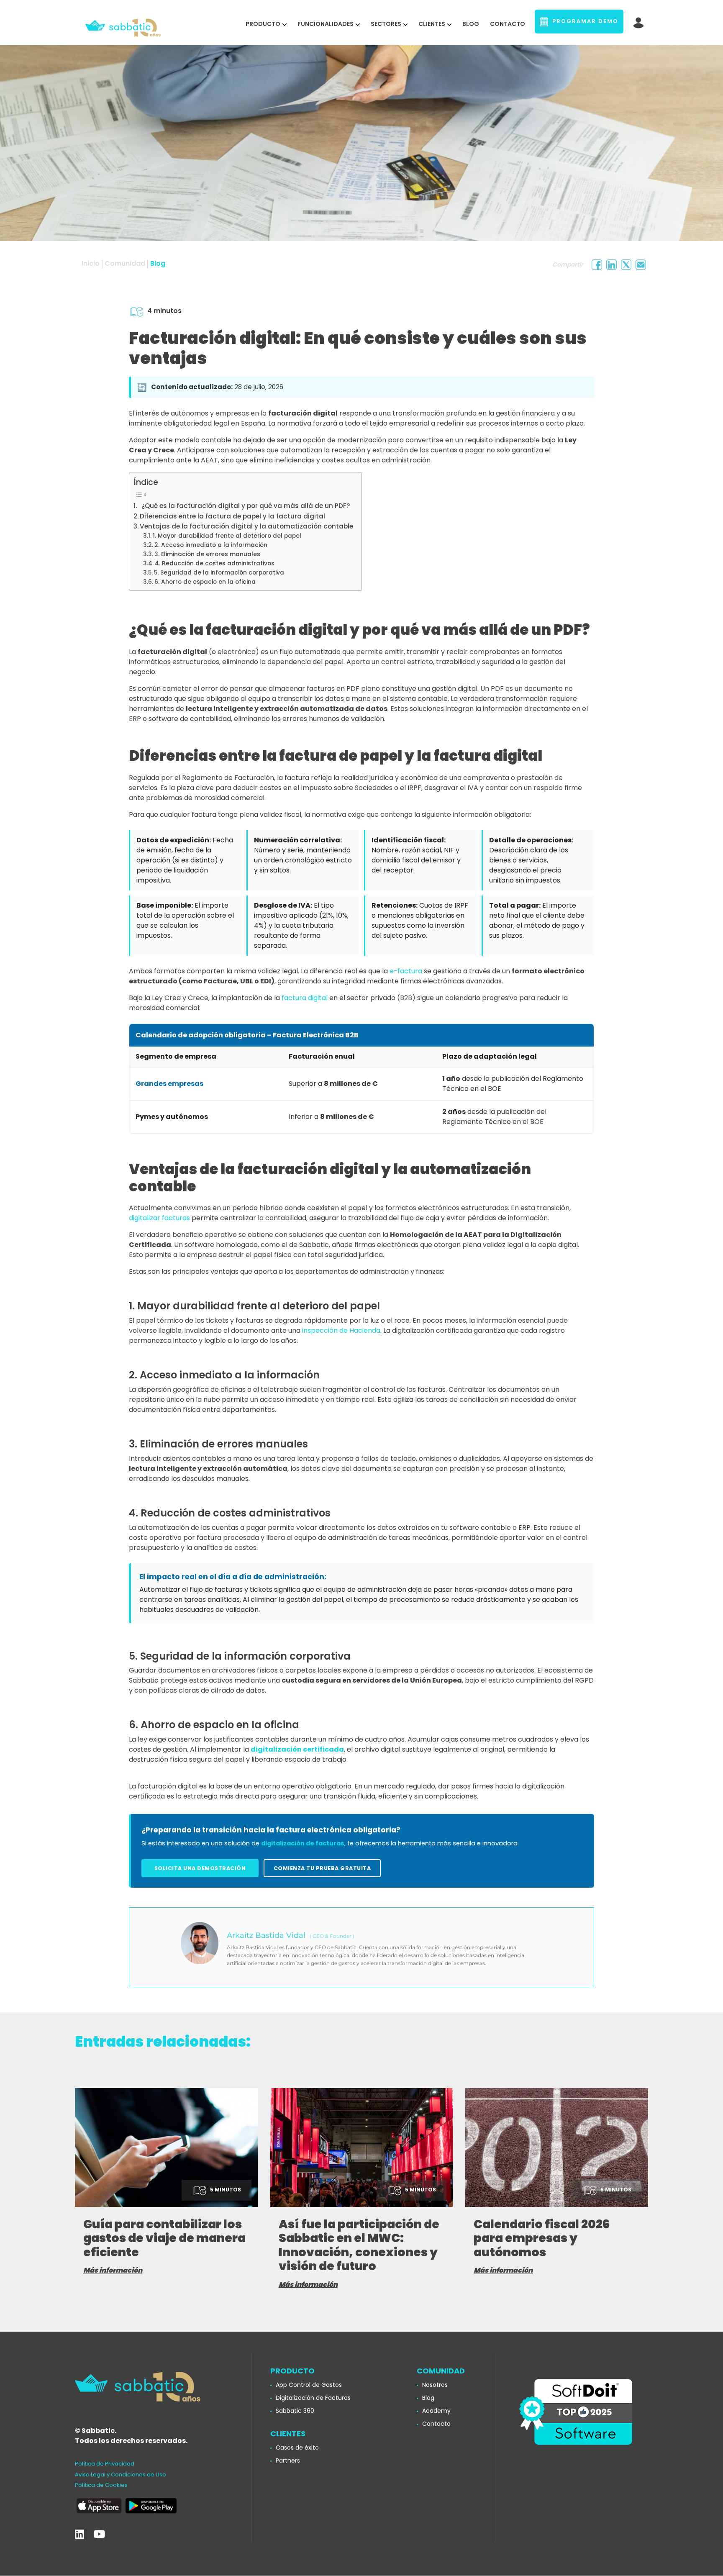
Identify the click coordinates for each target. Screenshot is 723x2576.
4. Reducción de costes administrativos (215, 563)
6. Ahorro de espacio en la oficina (205, 582)
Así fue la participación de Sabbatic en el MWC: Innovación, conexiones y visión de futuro (359, 2245)
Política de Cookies (101, 2485)
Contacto (508, 24)
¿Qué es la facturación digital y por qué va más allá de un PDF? (244, 506)
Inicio (91, 263)
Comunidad (125, 263)
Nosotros (435, 2385)
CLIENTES (432, 24)
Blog (471, 24)
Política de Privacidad (105, 2464)
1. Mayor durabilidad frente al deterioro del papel (227, 536)
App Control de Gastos (309, 2385)
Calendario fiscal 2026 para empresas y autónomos (542, 2238)
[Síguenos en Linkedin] (79, 2534)
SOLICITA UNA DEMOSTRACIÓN (200, 1868)
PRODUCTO (263, 24)
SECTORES (386, 24)
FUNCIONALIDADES (326, 24)
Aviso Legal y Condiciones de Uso (120, 2475)
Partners (288, 2461)
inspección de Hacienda (341, 1330)
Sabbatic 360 (295, 2411)
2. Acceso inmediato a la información (211, 545)
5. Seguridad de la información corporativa (219, 573)
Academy (436, 2411)
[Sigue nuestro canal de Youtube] (99, 2534)
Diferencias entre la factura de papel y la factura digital (232, 516)
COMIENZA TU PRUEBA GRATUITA (322, 1868)
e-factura (406, 971)
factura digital (305, 998)
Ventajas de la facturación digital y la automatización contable (246, 526)
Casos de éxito (297, 2448)
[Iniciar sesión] (639, 21)
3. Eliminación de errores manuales (207, 554)
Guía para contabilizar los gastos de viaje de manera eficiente (164, 2238)
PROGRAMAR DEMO (583, 21)
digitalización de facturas (303, 1843)
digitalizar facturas (159, 1218)
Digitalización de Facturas (313, 2398)
